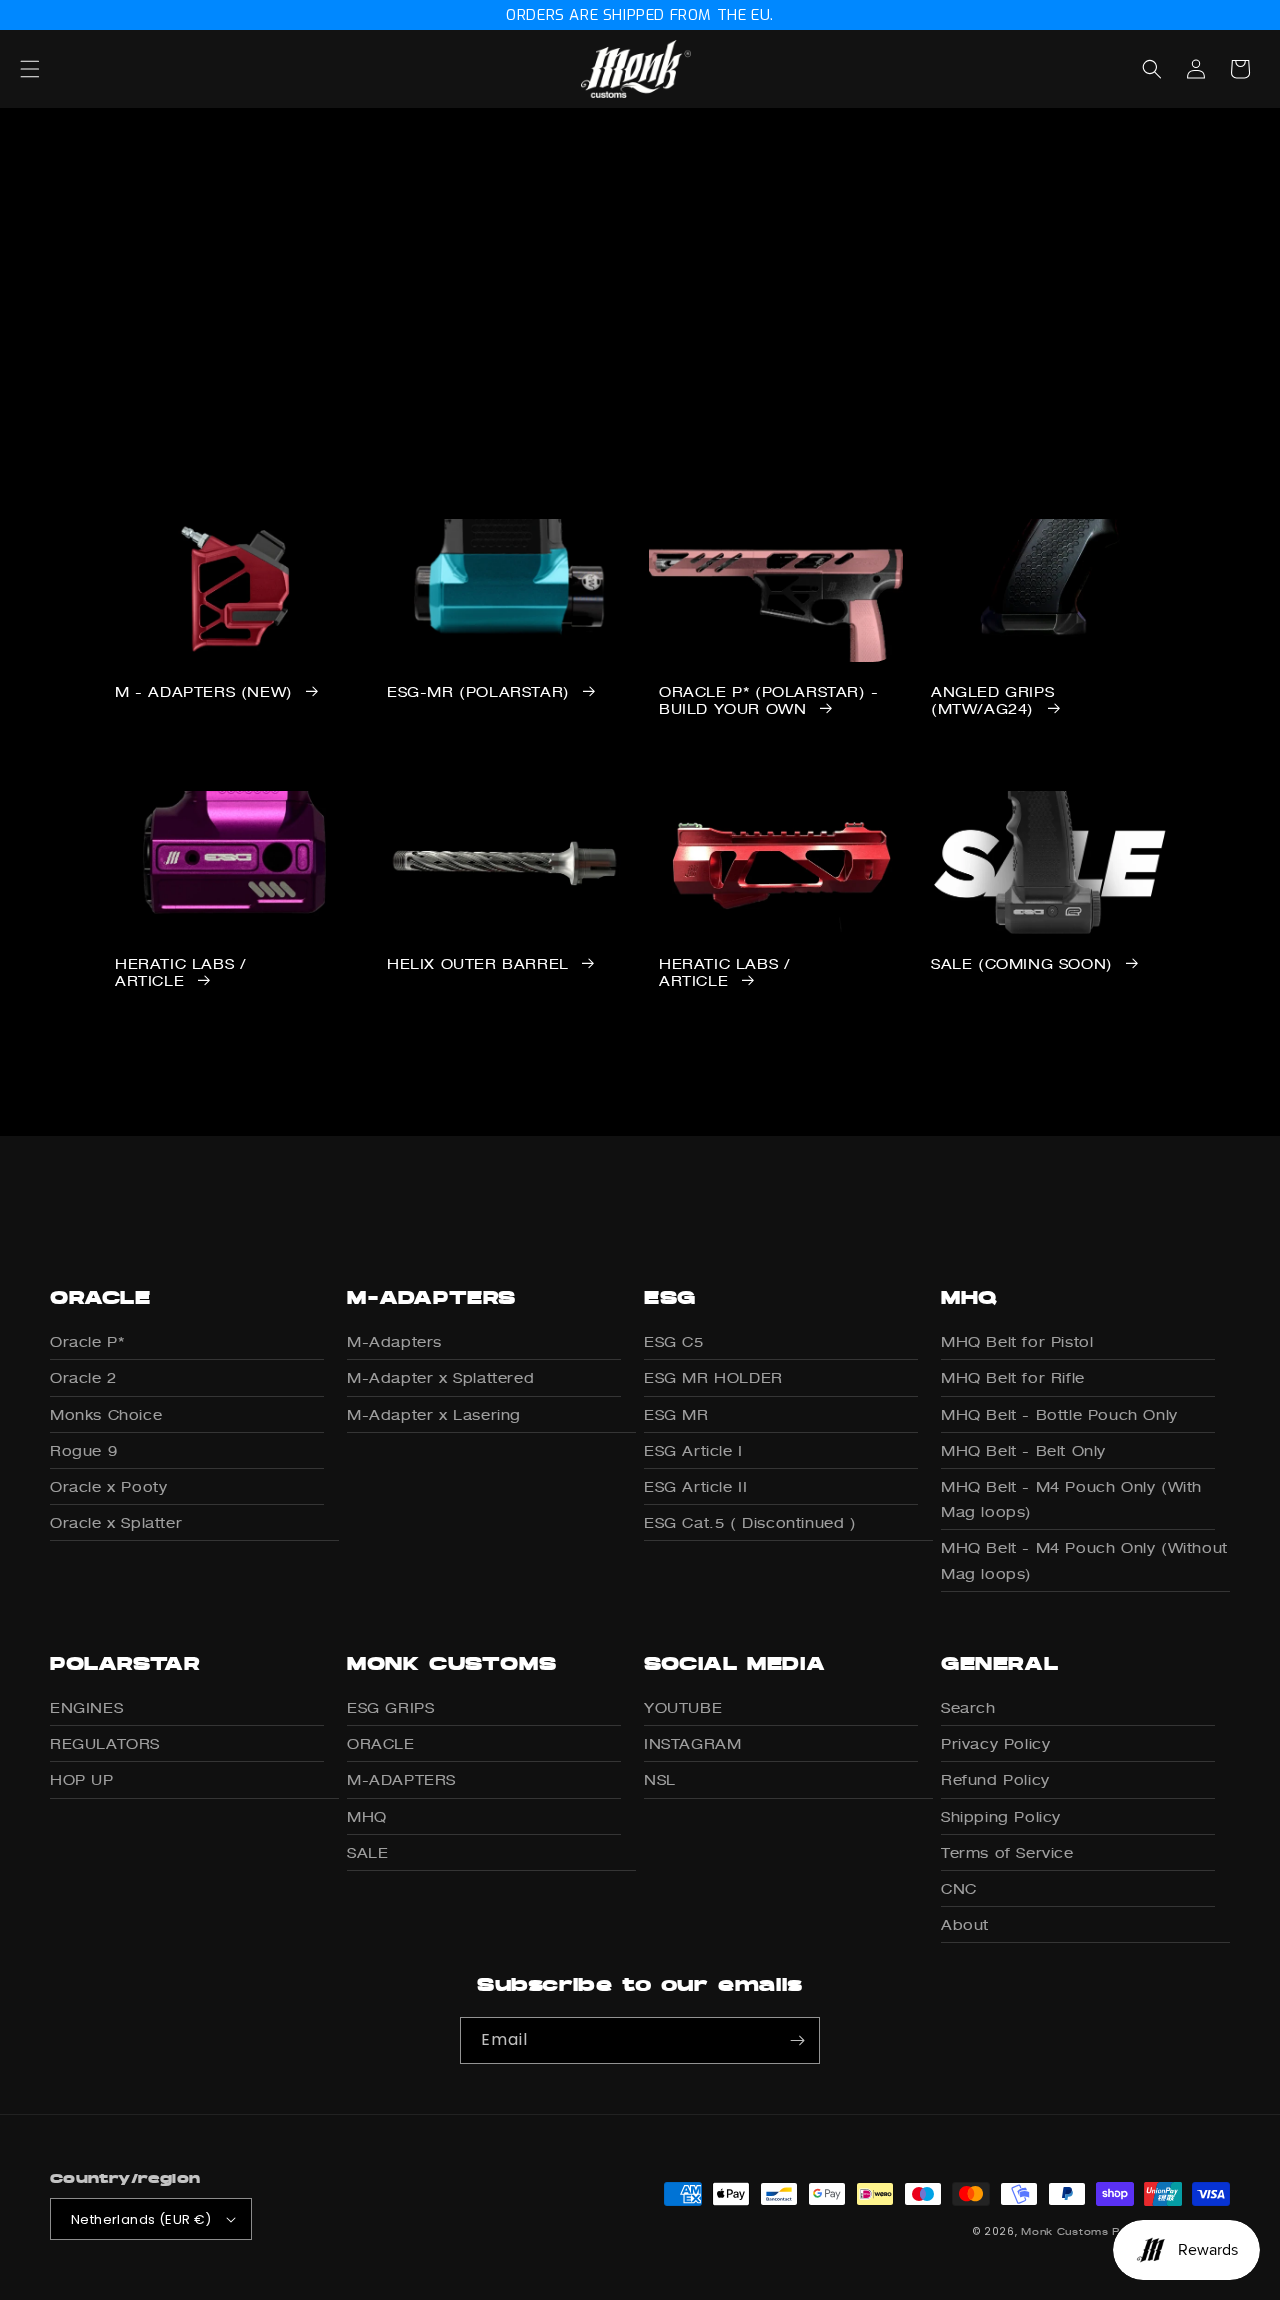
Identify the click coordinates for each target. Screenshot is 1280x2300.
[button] (52, 69)
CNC (959, 1888)
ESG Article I (693, 1450)
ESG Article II (695, 1486)
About (965, 1924)
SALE (367, 1852)
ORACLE (381, 1743)
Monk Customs (1064, 2231)
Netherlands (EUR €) (141, 2219)
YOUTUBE (683, 1707)
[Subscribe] (797, 2040)
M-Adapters (394, 1341)
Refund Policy (995, 1779)
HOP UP (82, 1779)
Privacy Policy (995, 1743)
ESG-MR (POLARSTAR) (478, 692)
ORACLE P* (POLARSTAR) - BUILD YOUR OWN (769, 700)
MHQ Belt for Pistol (1017, 1341)
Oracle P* (87, 1341)
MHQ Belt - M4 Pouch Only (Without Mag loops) (1084, 1560)
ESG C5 (674, 1341)
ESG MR (676, 1414)
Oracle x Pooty (108, 1486)
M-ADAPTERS (401, 1779)
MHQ (367, 1816)
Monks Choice (106, 1414)
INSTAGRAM (692, 1743)
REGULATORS (105, 1743)
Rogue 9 (83, 1450)
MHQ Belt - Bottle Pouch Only (1059, 1414)
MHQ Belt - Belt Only (1023, 1450)
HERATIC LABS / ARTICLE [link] (180, 972)
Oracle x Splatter (116, 1522)
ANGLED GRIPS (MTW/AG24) (992, 700)
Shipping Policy (1001, 1816)
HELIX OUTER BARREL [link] (478, 964)
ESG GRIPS (390, 1707)
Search (968, 1707)
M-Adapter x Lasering (434, 1414)
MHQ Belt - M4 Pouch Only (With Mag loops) (1071, 1499)
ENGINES (86, 1707)
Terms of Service (1007, 1852)
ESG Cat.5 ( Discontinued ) (750, 1522)
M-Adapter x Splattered (440, 1377)
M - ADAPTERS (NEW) (204, 692)
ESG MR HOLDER (713, 1377)
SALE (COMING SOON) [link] (1022, 964)
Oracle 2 (83, 1377)
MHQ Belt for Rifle (1013, 1377)
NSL (660, 1779)
